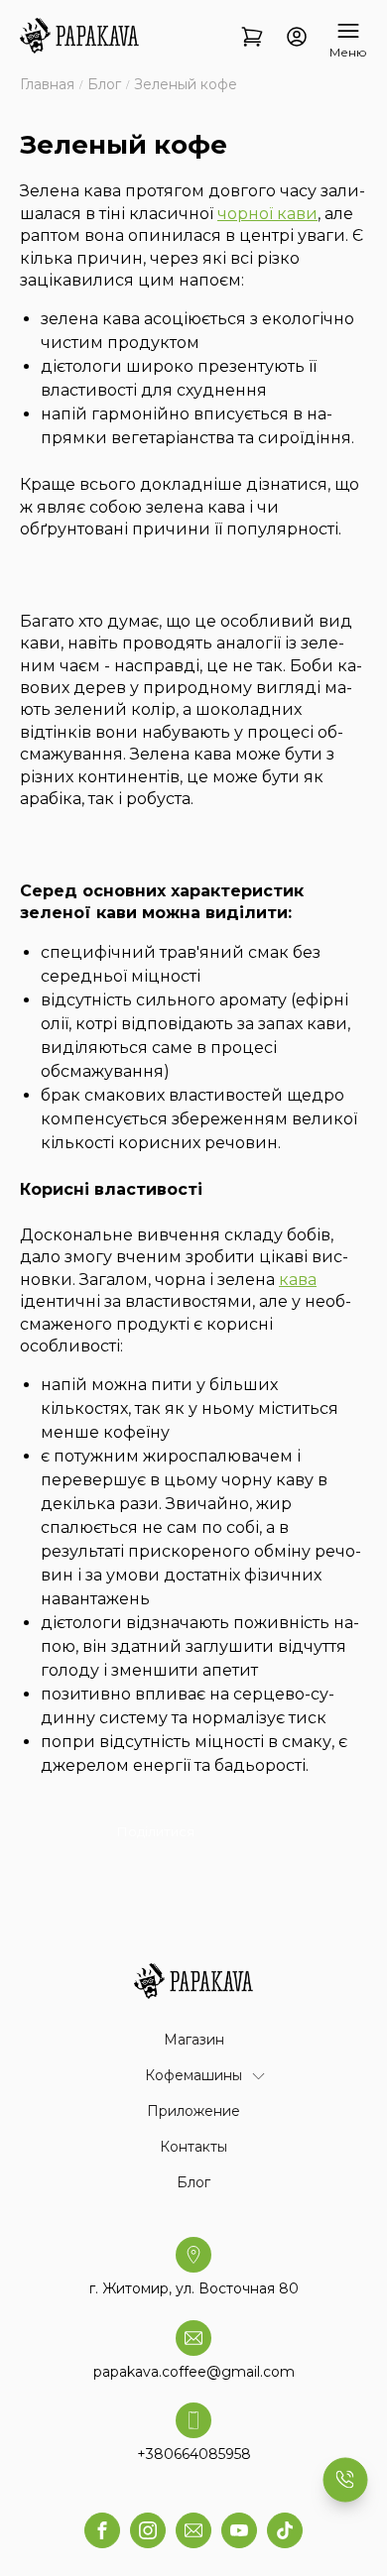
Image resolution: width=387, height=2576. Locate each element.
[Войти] (297, 38)
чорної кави (267, 214)
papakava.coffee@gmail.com (194, 2372)
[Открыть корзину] (252, 38)
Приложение (193, 2111)
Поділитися (156, 1831)
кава (298, 1280)
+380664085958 (194, 2454)
